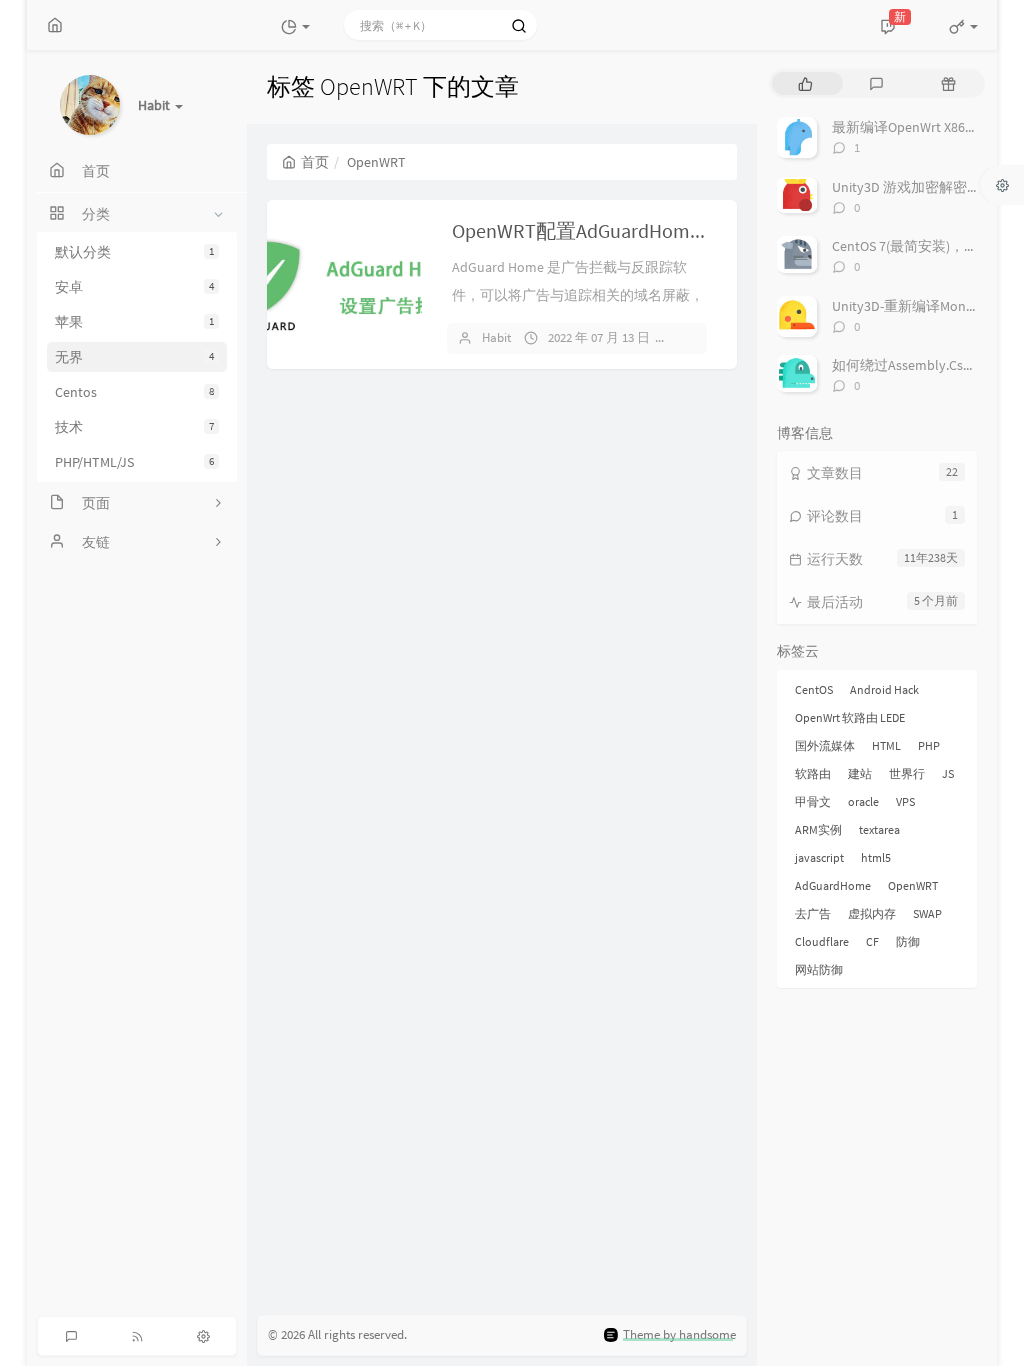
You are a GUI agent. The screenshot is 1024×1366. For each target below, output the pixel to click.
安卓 (134, 287)
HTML (886, 745)
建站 (860, 773)
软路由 (813, 773)
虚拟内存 (872, 913)
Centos (134, 392)
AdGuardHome (833, 885)
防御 (908, 941)
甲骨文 (813, 801)
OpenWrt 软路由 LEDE (850, 717)
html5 (876, 857)
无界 (134, 357)
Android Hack (884, 689)
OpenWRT (913, 885)
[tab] (805, 83)
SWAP (927, 913)
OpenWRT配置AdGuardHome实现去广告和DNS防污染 (684, 230)
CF (872, 941)
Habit (496, 337)
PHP (929, 745)
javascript (819, 857)
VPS (905, 801)
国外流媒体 (825, 745)
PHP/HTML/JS (134, 462)
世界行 (907, 773)
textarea (879, 829)
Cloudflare (822, 941)
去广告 (813, 913)
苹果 (134, 322)
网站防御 (819, 969)
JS (948, 773)
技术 (134, 427)
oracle (863, 801)
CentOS (814, 689)
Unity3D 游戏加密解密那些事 (920, 187)
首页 (315, 162)
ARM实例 (818, 829)
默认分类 (134, 252)
